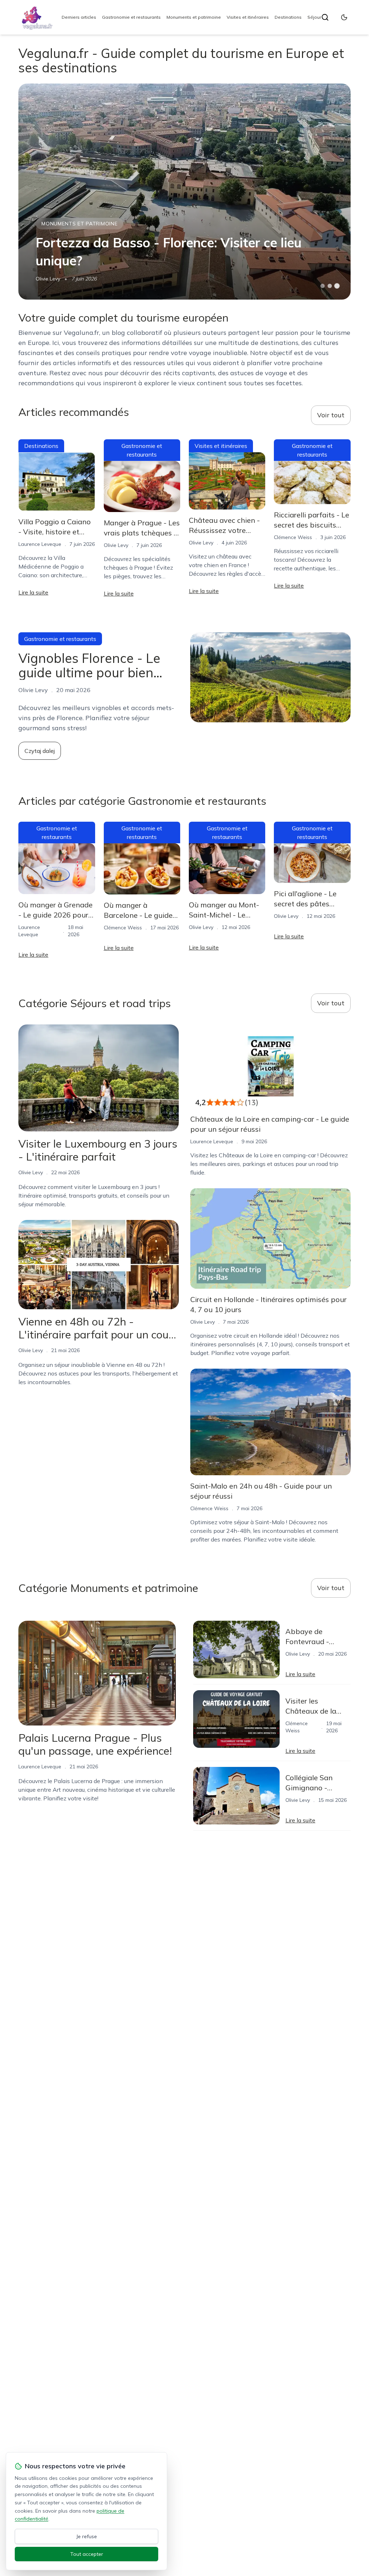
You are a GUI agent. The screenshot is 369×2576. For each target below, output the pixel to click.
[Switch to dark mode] (344, 17)
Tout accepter (87, 2554)
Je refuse (87, 2536)
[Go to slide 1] (323, 286)
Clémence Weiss (293, 537)
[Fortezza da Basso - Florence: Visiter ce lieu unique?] (184, 192)
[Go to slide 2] (330, 286)
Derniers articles (79, 17)
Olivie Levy (48, 279)
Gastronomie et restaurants (131, 17)
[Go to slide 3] (337, 286)
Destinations (288, 17)
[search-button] (325, 17)
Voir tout (331, 415)
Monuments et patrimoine (194, 17)
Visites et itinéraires (248, 17)
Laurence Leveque (40, 544)
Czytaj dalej (40, 751)
